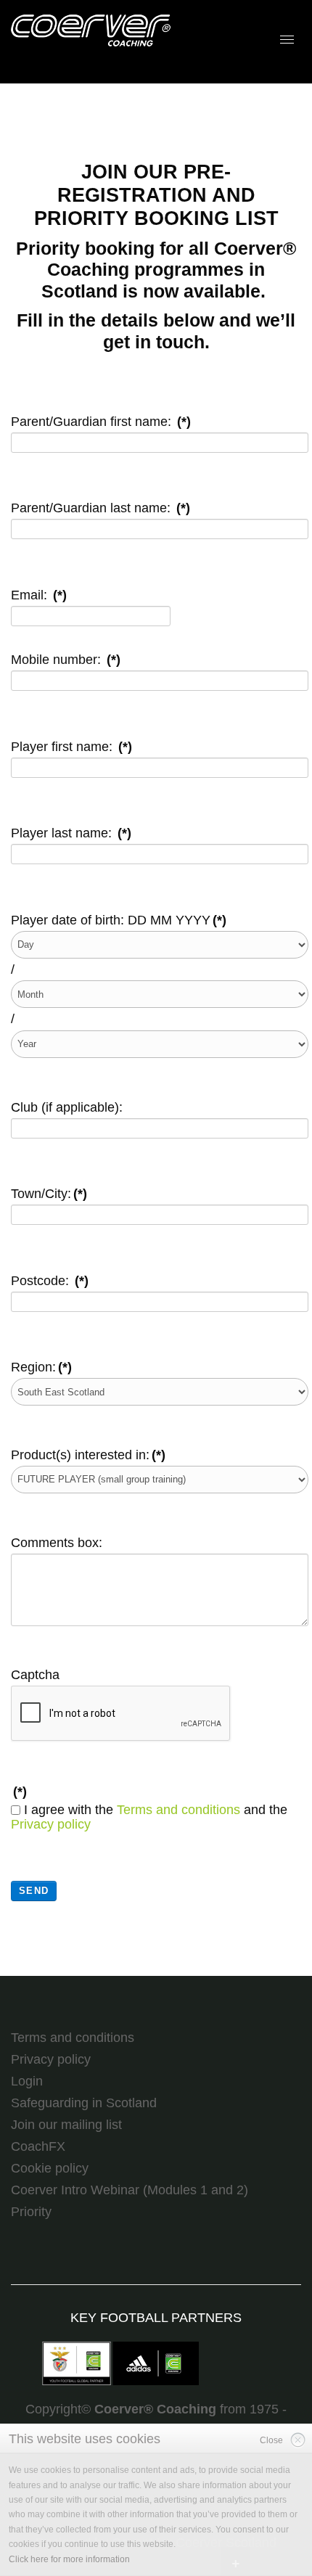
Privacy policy (51, 1824)
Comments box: (57, 1543)
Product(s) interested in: (88, 1455)
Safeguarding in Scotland (84, 2103)
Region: (41, 1367)
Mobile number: (66, 660)
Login (27, 2081)
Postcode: (50, 1281)
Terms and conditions (178, 1810)
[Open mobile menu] (287, 40)
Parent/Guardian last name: (100, 508)
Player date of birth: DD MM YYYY (119, 920)
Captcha (35, 1675)
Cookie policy (50, 2168)
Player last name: (71, 833)
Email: (39, 595)
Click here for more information (69, 2559)
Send (34, 1891)
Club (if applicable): (67, 1107)
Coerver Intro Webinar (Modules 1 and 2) (130, 2190)
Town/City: (49, 1194)
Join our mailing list (66, 2125)
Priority (31, 2212)
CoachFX (38, 2146)
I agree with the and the (149, 1817)
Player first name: (71, 747)
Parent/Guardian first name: (101, 422)
